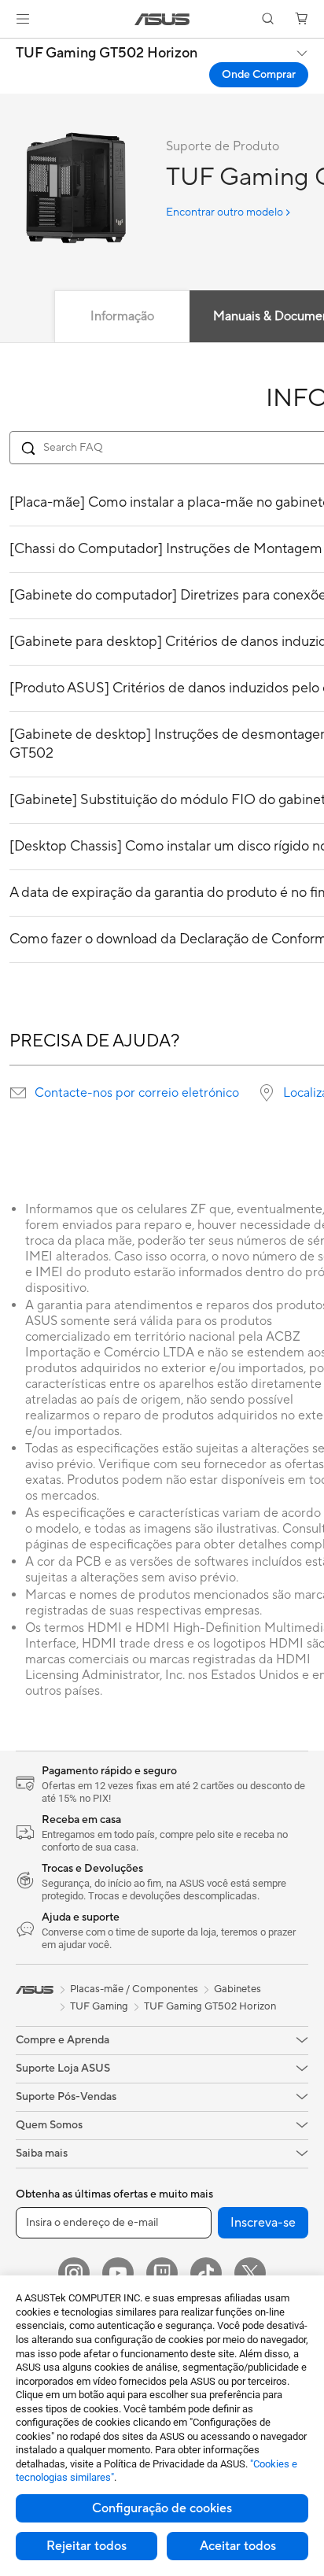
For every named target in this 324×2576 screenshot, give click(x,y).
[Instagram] (74, 2273)
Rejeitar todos (87, 2546)
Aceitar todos (238, 2546)
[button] (23, 19)
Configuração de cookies (162, 2508)
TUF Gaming (99, 2006)
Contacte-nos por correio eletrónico (137, 1093)
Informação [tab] (122, 316)
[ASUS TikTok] (206, 2273)
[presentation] (18, 1093)
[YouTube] (118, 2273)
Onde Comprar (259, 75)
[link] (162, 19)
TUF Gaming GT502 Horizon (107, 54)
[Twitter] (250, 2273)
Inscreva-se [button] (263, 2223)
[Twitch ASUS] (162, 2273)
